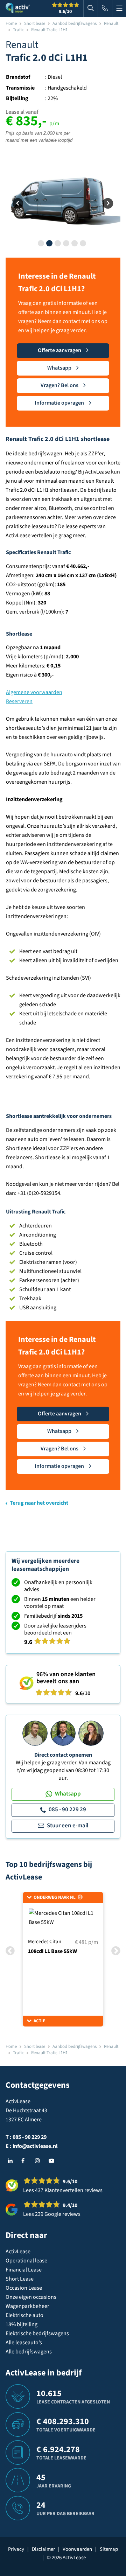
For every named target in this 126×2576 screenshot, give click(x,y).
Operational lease (26, 2261)
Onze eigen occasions (31, 2297)
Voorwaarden (77, 2549)
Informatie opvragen (59, 403)
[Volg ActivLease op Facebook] (26, 2161)
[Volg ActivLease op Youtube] (53, 2161)
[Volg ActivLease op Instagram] (39, 2161)
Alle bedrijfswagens (29, 2352)
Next (108, 204)
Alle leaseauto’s (24, 2343)
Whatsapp (59, 368)
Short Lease (20, 2279)
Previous (18, 204)
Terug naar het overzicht (39, 1503)
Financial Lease (24, 2270)
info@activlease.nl (35, 2146)
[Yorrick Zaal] (63, 1733)
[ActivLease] (18, 8)
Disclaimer (43, 2549)
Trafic (18, 30)
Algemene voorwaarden (34, 692)
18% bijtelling (22, 2324)
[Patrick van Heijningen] (35, 1733)
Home (11, 23)
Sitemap (109, 2549)
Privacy (16, 2549)
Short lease (35, 23)
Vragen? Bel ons (59, 385)
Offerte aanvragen (59, 350)
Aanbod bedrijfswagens (75, 23)
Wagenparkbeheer (27, 2306)
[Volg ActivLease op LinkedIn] (12, 2161)
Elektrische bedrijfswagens (37, 2333)
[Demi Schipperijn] (91, 1733)
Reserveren (19, 701)
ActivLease (18, 2252)
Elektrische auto (24, 2315)
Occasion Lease (24, 2288)
